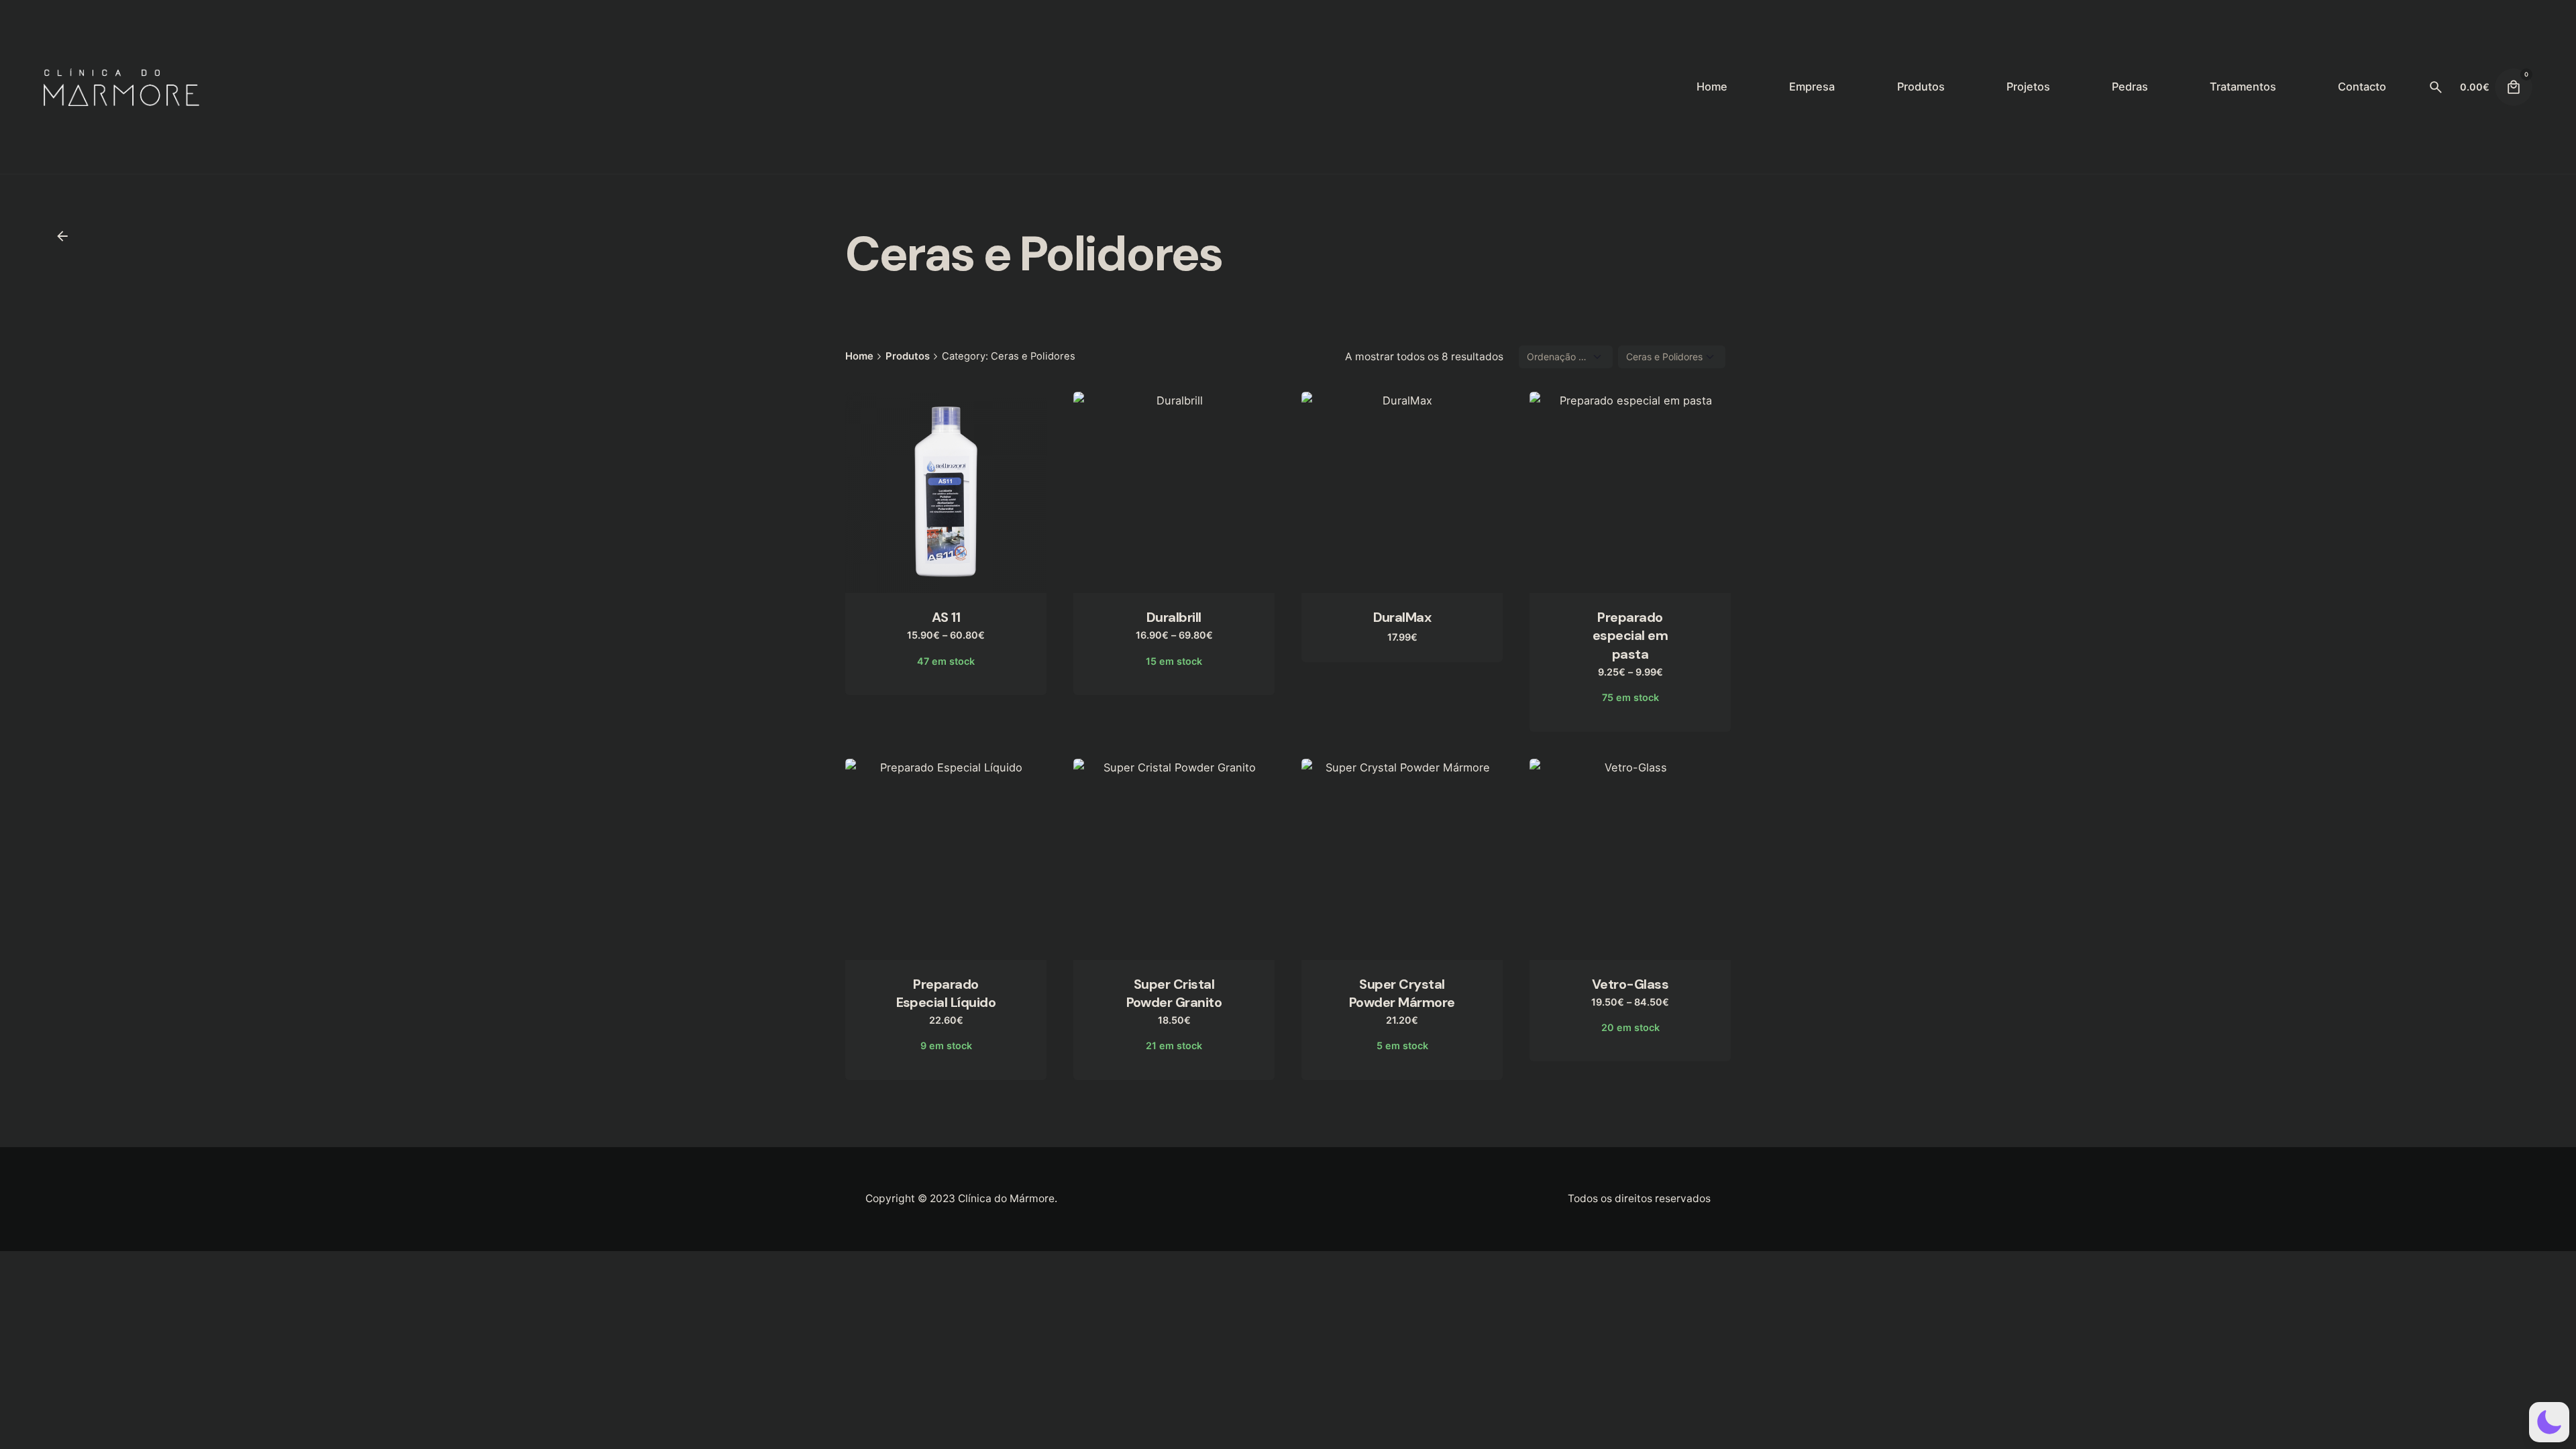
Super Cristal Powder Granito (1174, 993)
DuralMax (1402, 617)
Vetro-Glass (1630, 984)
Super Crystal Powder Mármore (1402, 993)
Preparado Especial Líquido (946, 993)
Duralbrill (1174, 617)
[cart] (2514, 87)
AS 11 (946, 617)
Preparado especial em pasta (1630, 635)
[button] (2549, 1422)
